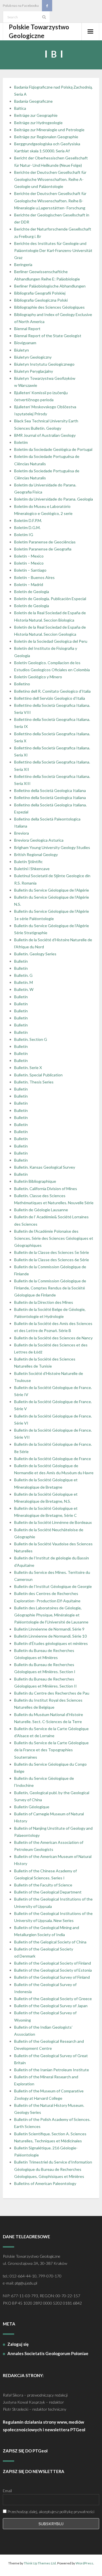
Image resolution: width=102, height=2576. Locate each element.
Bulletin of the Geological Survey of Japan (51, 2006)
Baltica (20, 108)
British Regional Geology (36, 854)
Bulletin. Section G (31, 1039)
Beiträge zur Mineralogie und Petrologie (49, 130)
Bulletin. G (23, 975)
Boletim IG (24, 535)
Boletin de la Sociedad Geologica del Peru (51, 641)
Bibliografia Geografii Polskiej (40, 293)
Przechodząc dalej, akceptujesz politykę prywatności (50, 2512)
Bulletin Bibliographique (35, 1181)
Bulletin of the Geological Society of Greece (53, 1999)
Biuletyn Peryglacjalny (34, 371)
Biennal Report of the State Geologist (48, 336)
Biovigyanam (25, 343)
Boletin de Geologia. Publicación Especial (50, 599)
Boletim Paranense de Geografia (43, 549)
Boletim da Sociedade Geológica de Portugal (53, 449)
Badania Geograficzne (33, 101)
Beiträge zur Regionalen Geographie (46, 137)
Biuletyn (22, 350)
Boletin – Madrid (29, 584)
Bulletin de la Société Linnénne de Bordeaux (53, 1522)
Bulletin (21, 961)
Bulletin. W (24, 989)
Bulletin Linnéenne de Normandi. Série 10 (50, 1636)
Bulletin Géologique (32, 1807)
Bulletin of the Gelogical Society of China (50, 1942)
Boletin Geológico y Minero (38, 677)
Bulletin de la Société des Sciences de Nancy (53, 1338)
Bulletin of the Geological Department (48, 1892)
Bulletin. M (24, 982)
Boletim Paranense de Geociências (45, 542)
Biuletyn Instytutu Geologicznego (44, 364)
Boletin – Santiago (30, 570)
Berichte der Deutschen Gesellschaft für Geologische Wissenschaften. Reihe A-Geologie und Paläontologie (50, 179)
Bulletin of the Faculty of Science (43, 1885)
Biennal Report (27, 329)
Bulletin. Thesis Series (34, 1082)
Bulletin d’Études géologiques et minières (51, 1643)
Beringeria (23, 265)
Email (7, 2491)
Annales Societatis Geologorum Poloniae (48, 2353)
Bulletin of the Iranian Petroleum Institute (52, 2070)
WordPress (84, 2563)
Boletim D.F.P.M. (28, 520)
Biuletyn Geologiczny (33, 357)
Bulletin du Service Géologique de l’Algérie (52, 890)
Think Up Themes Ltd (40, 2563)
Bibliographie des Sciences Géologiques (49, 307)
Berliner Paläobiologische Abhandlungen (50, 286)
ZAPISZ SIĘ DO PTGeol (25, 2451)
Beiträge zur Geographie (36, 115)
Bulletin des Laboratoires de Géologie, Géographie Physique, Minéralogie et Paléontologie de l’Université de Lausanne (51, 1615)
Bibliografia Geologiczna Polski (41, 300)
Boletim (21, 442)
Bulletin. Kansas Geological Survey (45, 1167)
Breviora (22, 833)
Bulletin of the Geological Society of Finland (53, 1963)
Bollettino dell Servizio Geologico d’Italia (50, 698)
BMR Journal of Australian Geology (45, 435)
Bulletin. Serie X (28, 1068)
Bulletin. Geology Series (35, 954)
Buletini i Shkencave (32, 869)
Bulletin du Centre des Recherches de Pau (52, 1693)
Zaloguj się (18, 2344)
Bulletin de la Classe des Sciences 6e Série (52, 1260)
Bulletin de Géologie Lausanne (41, 1210)
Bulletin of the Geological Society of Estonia (53, 1970)
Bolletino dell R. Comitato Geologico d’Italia (52, 691)
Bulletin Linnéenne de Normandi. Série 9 (49, 1629)
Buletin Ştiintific (28, 862)
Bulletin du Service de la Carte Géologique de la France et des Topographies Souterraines (51, 1750)
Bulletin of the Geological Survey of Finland (52, 1977)
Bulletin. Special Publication (38, 1075)
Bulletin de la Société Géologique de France (53, 1459)
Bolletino (22, 684)
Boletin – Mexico (29, 556)
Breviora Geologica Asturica (39, 840)
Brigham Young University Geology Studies (52, 847)
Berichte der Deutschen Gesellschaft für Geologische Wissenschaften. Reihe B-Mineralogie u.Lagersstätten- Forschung (50, 200)
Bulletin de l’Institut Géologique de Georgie (53, 1586)
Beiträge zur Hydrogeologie (38, 123)
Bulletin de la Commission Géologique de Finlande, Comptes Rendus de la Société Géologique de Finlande (50, 1288)
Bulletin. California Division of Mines (46, 1189)
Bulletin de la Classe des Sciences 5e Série (52, 1252)
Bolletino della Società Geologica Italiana (50, 790)
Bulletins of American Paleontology (45, 2183)
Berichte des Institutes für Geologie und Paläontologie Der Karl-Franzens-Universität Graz (53, 250)
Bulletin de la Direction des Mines (44, 1302)
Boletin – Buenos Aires (34, 577)
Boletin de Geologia (32, 592)
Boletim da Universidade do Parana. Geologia (54, 499)
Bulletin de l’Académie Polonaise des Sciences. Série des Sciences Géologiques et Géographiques (54, 1238)
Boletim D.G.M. (27, 527)
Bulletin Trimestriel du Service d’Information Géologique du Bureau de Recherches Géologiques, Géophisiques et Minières (53, 2169)
